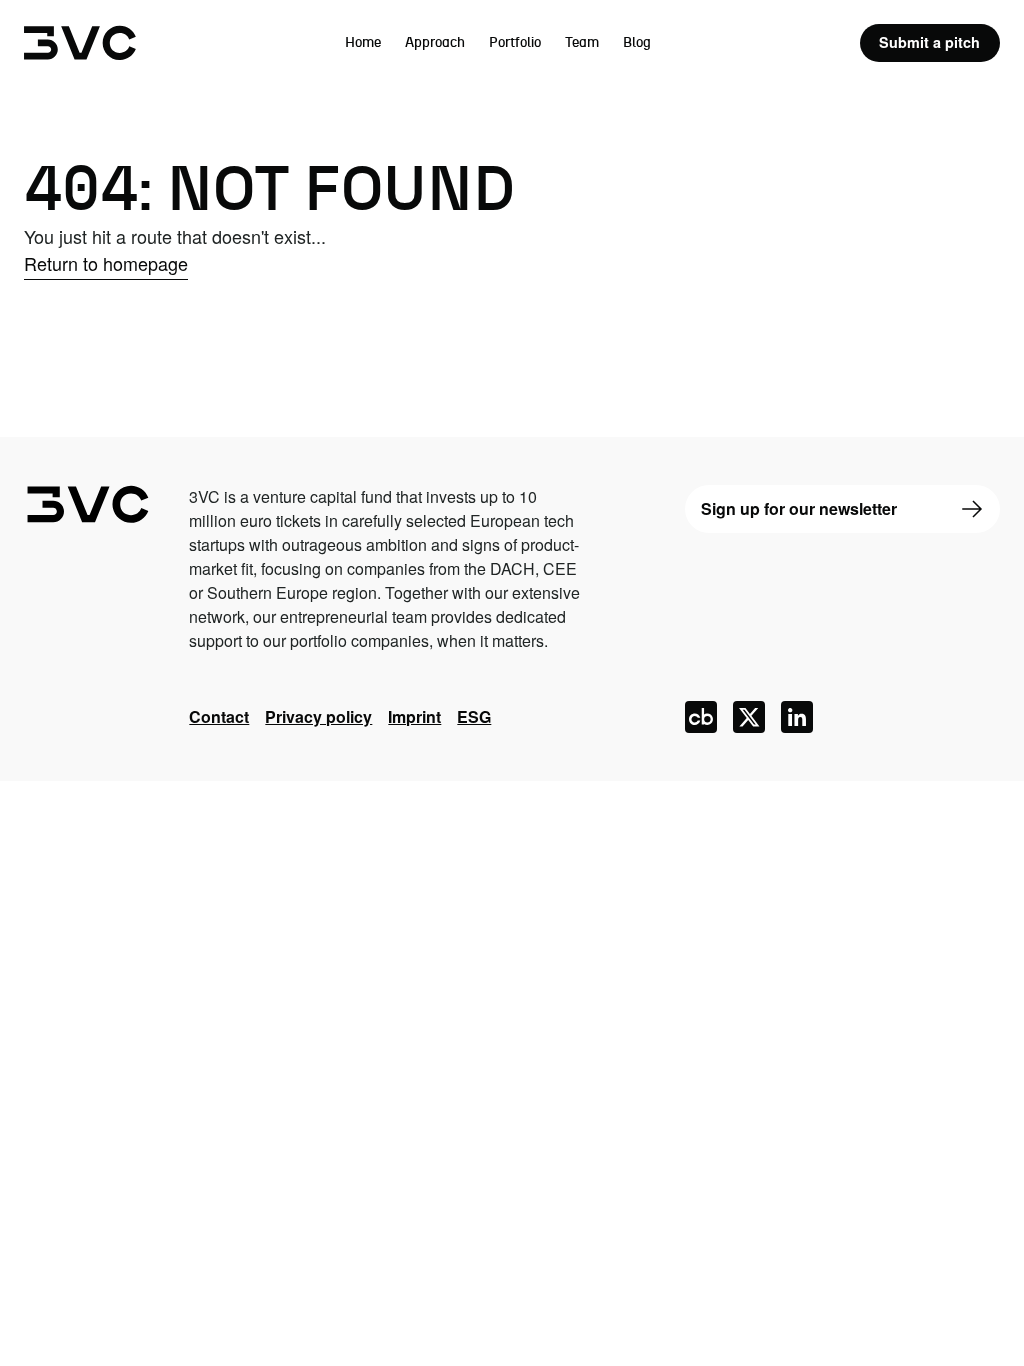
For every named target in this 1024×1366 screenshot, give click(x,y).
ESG (474, 716)
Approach (435, 42)
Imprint (414, 716)
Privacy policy (318, 716)
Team (582, 42)
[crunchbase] (701, 717)
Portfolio (515, 42)
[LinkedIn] (797, 717)
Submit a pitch (929, 42)
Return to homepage (106, 263)
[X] (749, 717)
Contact (219, 716)
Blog (637, 42)
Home (363, 42)
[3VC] (80, 42)
